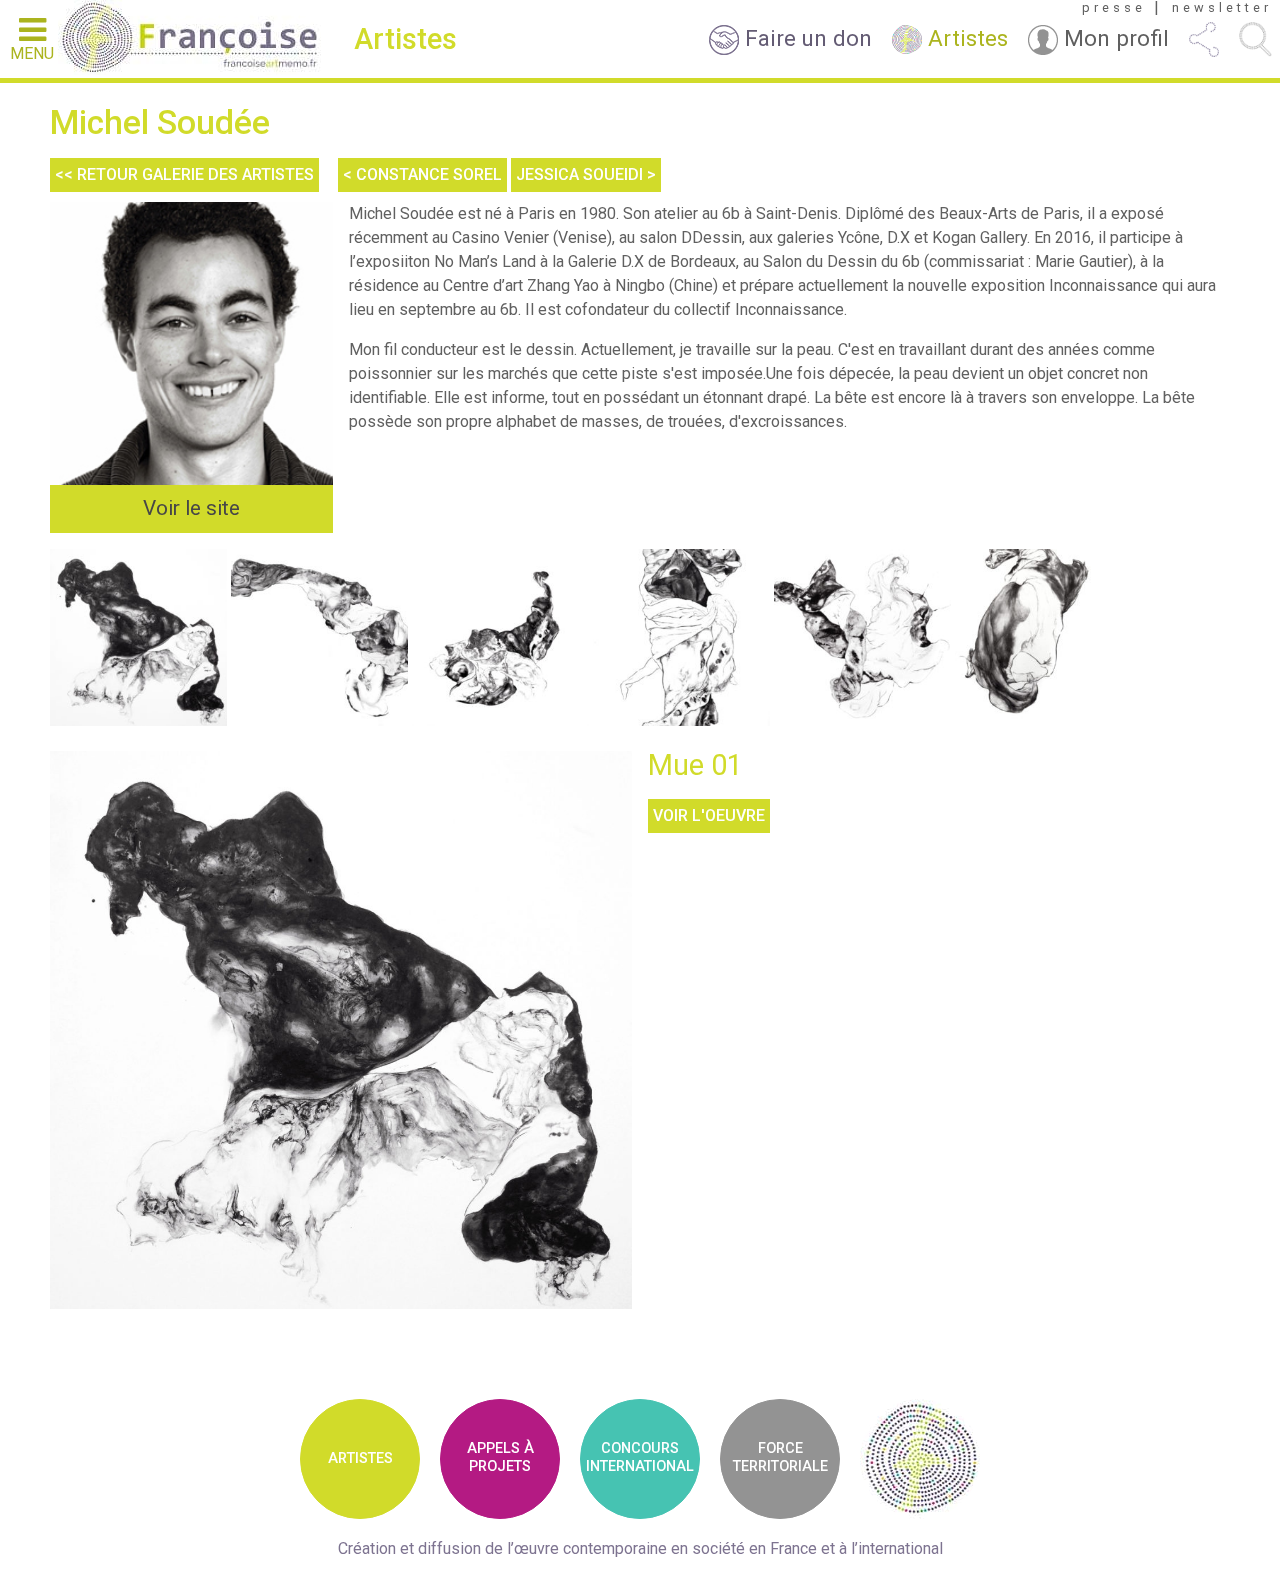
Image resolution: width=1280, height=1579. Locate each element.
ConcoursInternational (640, 1457)
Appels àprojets (500, 1457)
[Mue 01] (341, 1030)
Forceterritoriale (780, 1457)
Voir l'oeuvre (709, 815)
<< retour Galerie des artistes (184, 174)
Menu (32, 53)
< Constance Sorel (422, 174)
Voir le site (191, 508)
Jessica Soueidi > (586, 174)
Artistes (965, 38)
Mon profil (1113, 38)
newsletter (1222, 8)
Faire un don (805, 38)
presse (1114, 8)
